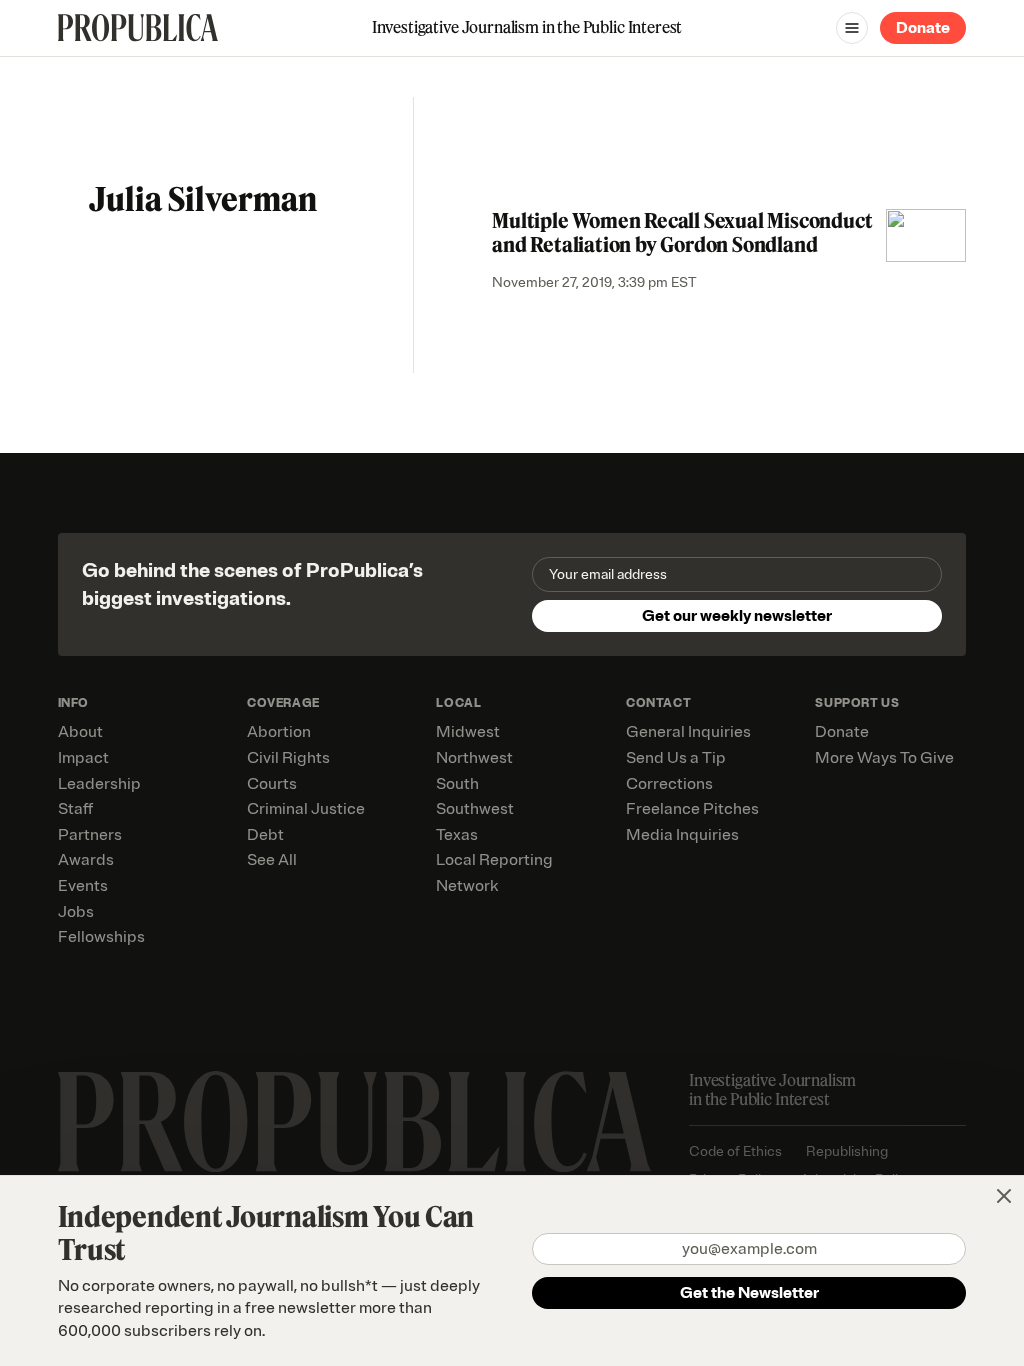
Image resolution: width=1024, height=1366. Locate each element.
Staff (75, 809)
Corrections (669, 784)
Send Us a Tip (676, 758)
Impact (83, 758)
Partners (90, 835)
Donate (923, 28)
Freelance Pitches (692, 809)
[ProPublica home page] (354, 1122)
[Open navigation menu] (852, 28)
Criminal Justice (306, 809)
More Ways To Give (884, 758)
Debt (265, 835)
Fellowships (101, 937)
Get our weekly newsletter (737, 616)
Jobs (76, 912)
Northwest (474, 758)
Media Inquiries (682, 835)
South (457, 784)
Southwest (475, 809)
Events (83, 886)
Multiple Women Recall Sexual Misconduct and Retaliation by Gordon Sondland (682, 232)
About (80, 732)
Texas (457, 835)
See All (272, 860)
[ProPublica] (138, 27)
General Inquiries (688, 732)
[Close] (1004, 1196)
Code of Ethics (735, 1151)
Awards (86, 860)
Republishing (847, 1151)
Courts (272, 784)
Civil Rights (288, 758)
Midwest (468, 732)
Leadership (99, 784)
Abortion (279, 732)
